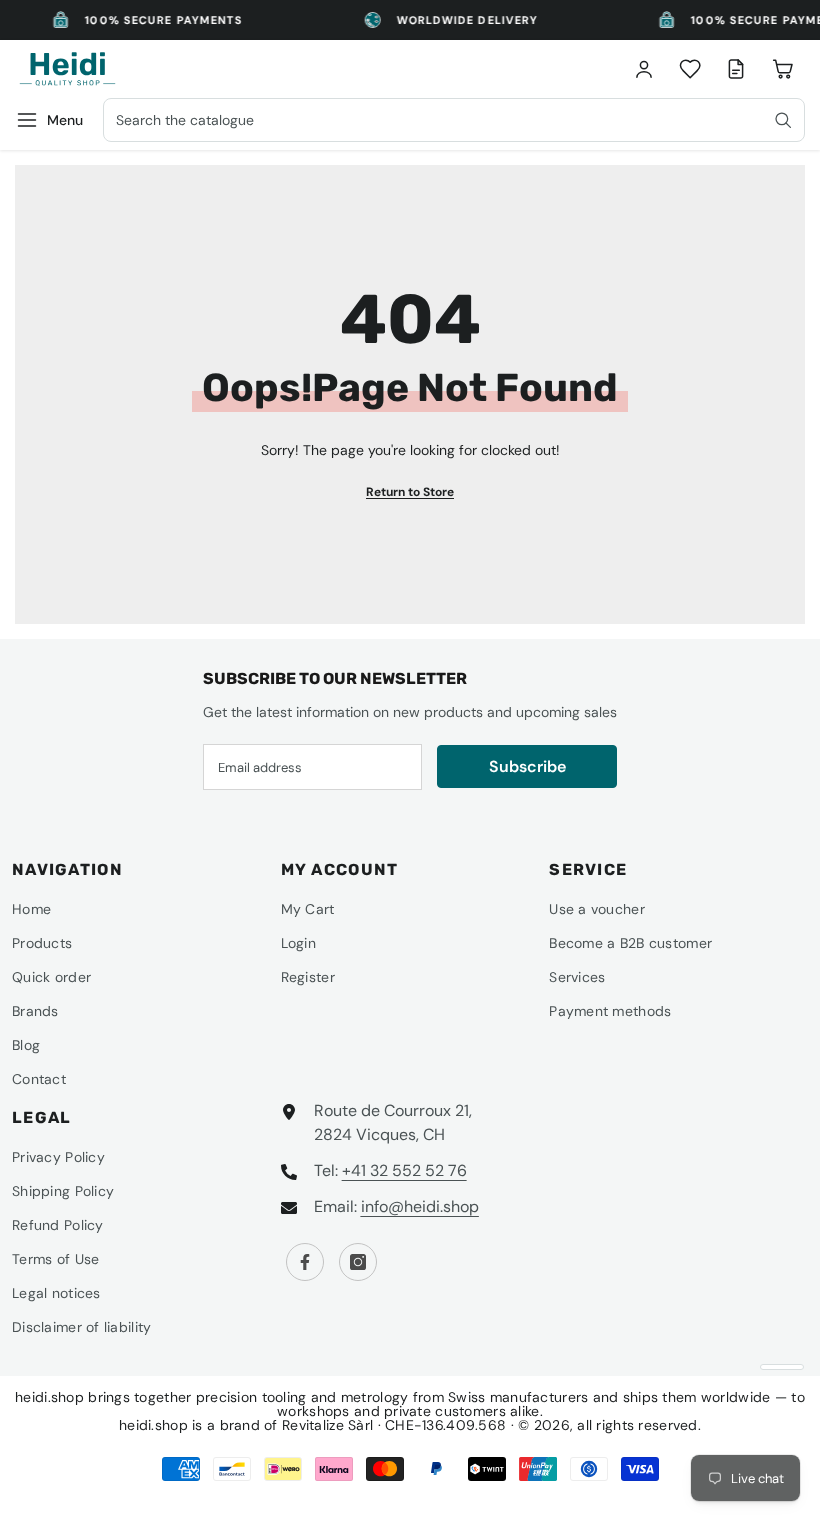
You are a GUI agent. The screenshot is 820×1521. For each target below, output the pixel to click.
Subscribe (527, 766)
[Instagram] (358, 1262)
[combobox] (454, 120)
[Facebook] (305, 1262)
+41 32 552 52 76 (404, 1170)
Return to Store (410, 492)
